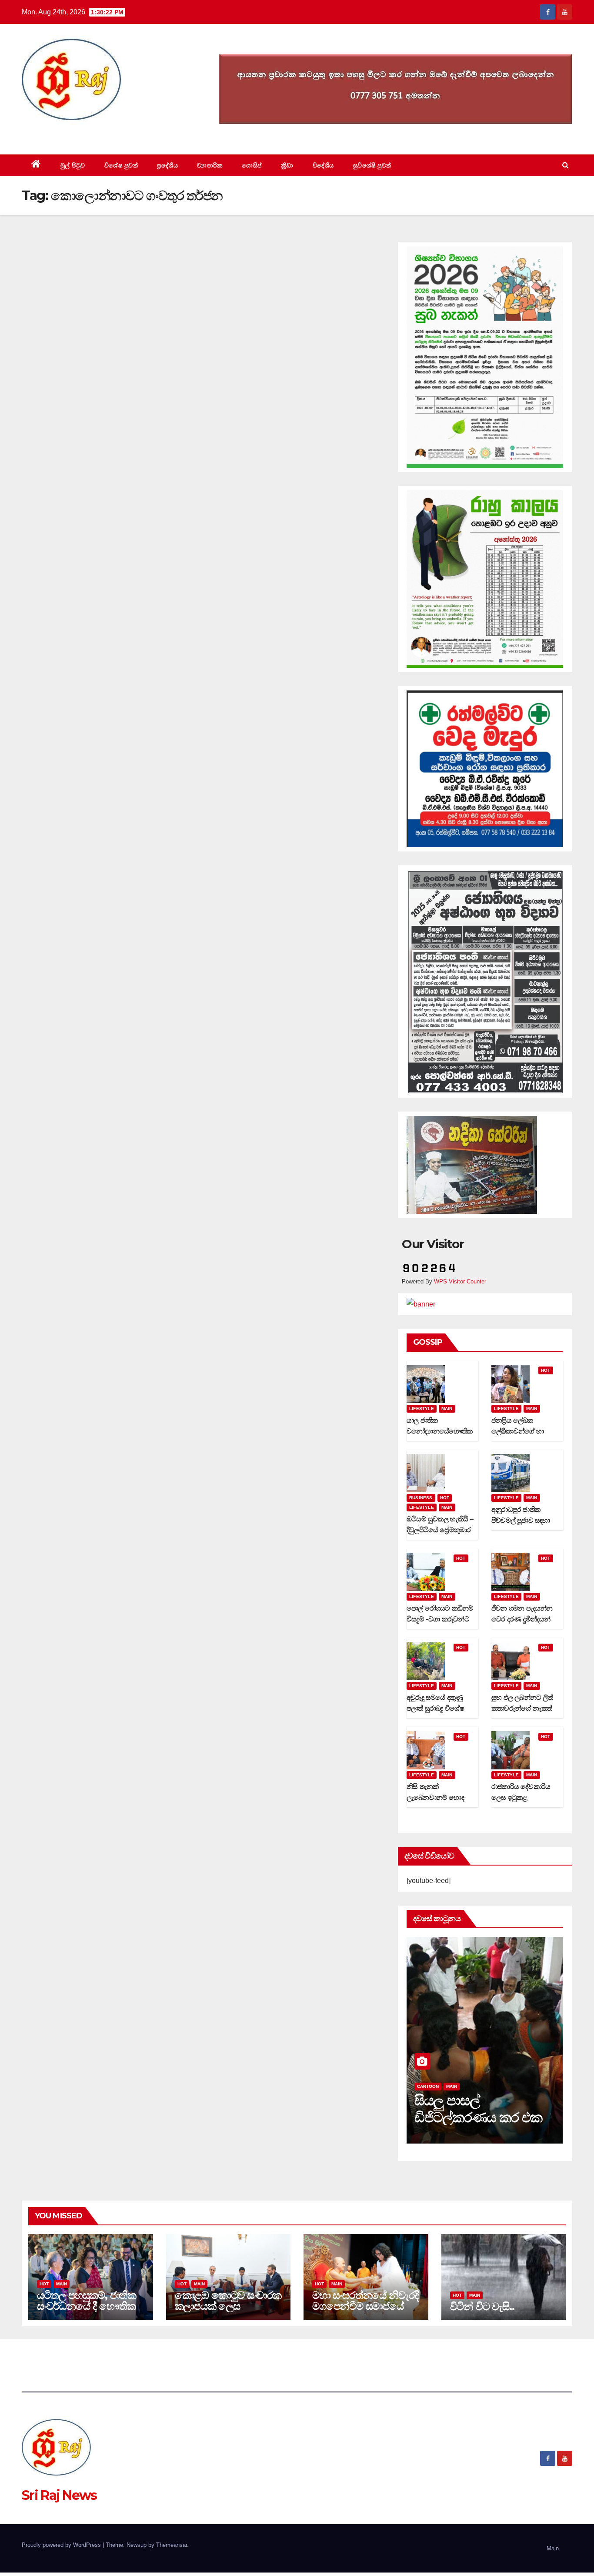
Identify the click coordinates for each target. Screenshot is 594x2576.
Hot (546, 1370)
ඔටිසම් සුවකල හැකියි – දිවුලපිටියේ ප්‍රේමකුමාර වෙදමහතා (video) (440, 1530)
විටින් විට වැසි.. (482, 2306)
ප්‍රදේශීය (167, 165)
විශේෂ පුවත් (121, 165)
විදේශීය (323, 165)
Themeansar (172, 2545)
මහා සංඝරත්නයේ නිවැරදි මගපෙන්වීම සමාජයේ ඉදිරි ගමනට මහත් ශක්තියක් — (365, 2311)
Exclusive (459, 2086)
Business (421, 1498)
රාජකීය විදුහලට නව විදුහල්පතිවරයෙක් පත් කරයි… (476, 2117)
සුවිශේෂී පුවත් (372, 165)
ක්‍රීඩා (287, 165)
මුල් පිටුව (73, 165)
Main (447, 1409)
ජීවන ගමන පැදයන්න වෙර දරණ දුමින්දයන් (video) (522, 1619)
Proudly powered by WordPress (62, 2545)
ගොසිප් (252, 165)
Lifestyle (422, 1409)
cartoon (428, 2086)
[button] (566, 165)
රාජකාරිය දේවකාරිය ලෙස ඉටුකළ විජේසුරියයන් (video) (524, 1797)
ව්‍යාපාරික (210, 165)
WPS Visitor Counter (460, 1281)
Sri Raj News (59, 135)
